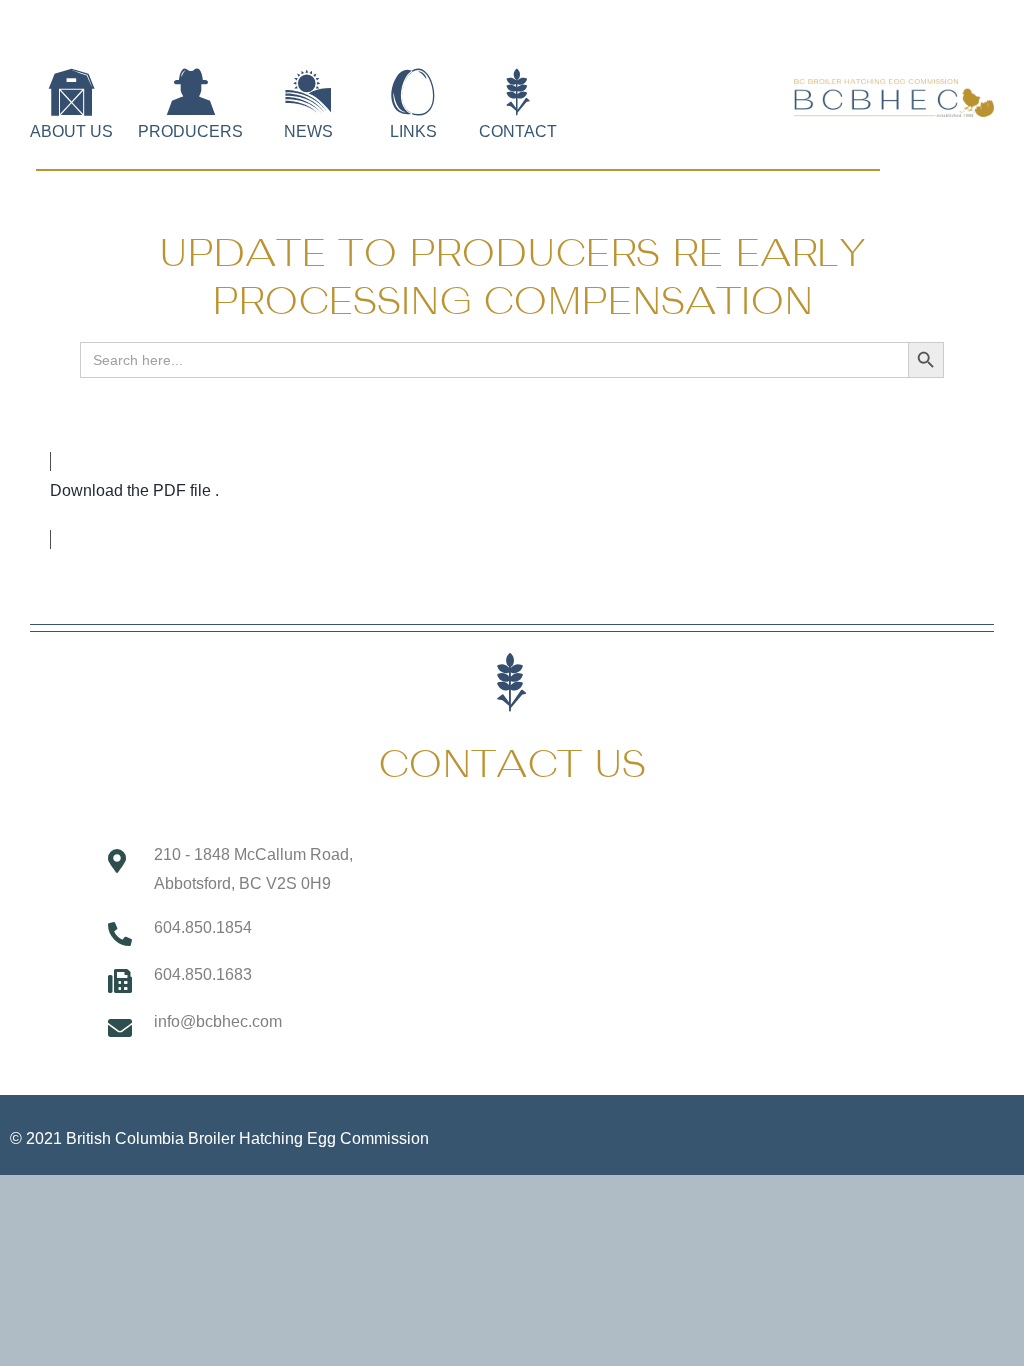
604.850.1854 (203, 927)
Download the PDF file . (134, 490)
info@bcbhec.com (218, 1021)
